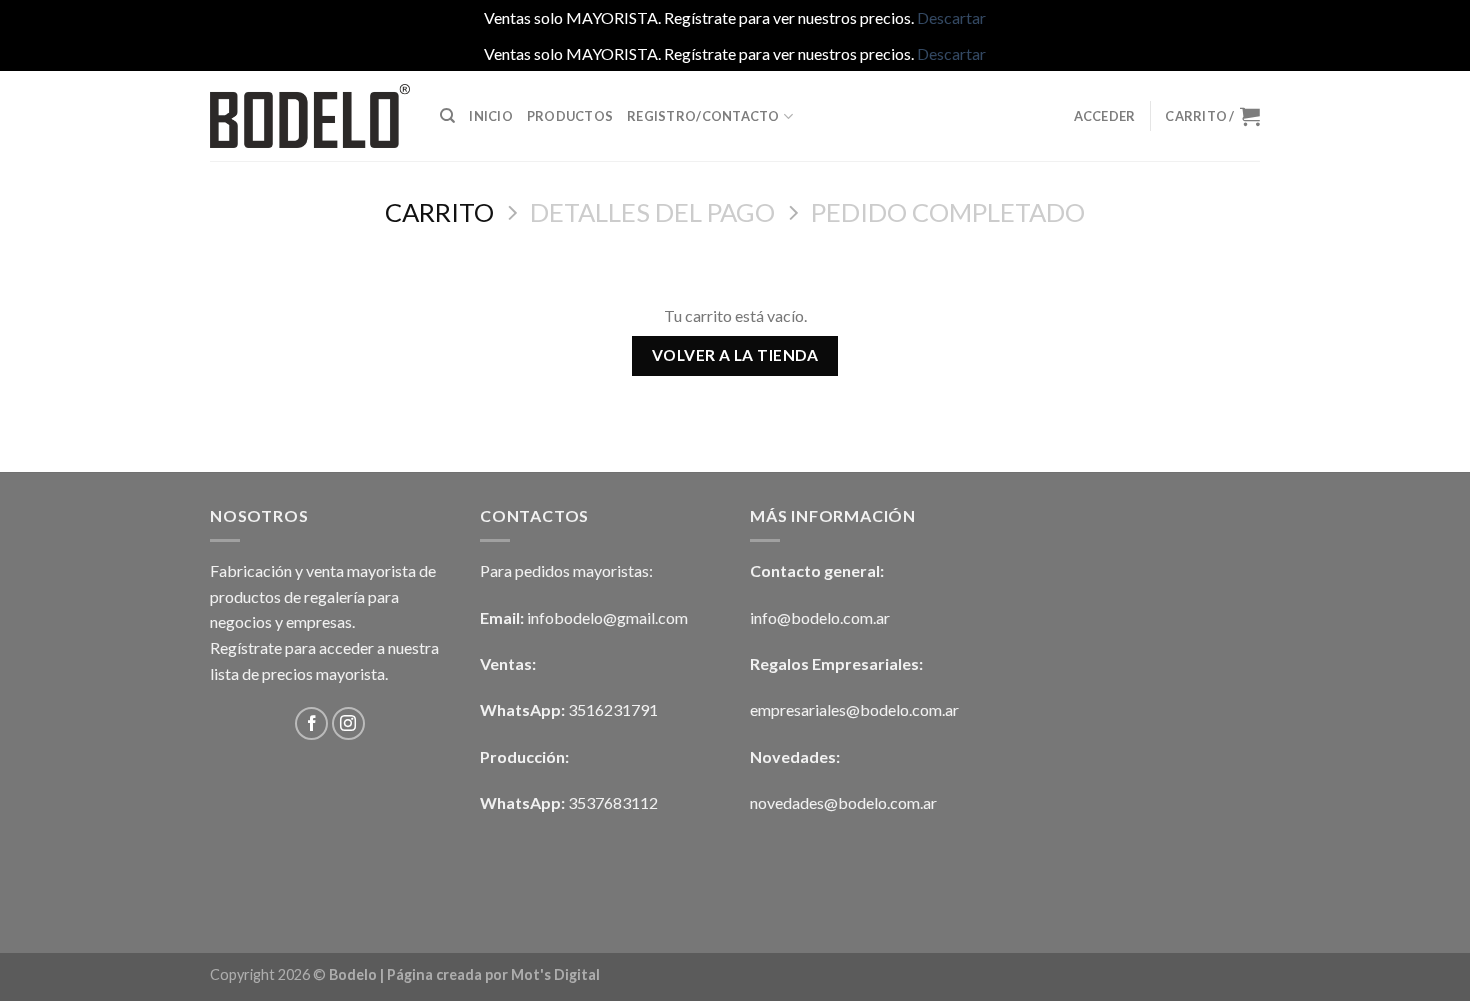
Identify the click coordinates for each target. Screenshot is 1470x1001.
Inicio (491, 116)
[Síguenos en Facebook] (311, 723)
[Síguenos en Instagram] (348, 723)
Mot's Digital (555, 974)
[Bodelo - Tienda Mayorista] (310, 116)
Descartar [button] (951, 17)
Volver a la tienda (735, 355)
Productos (570, 116)
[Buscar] (447, 116)
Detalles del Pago (652, 212)
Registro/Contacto (703, 116)
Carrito (439, 212)
